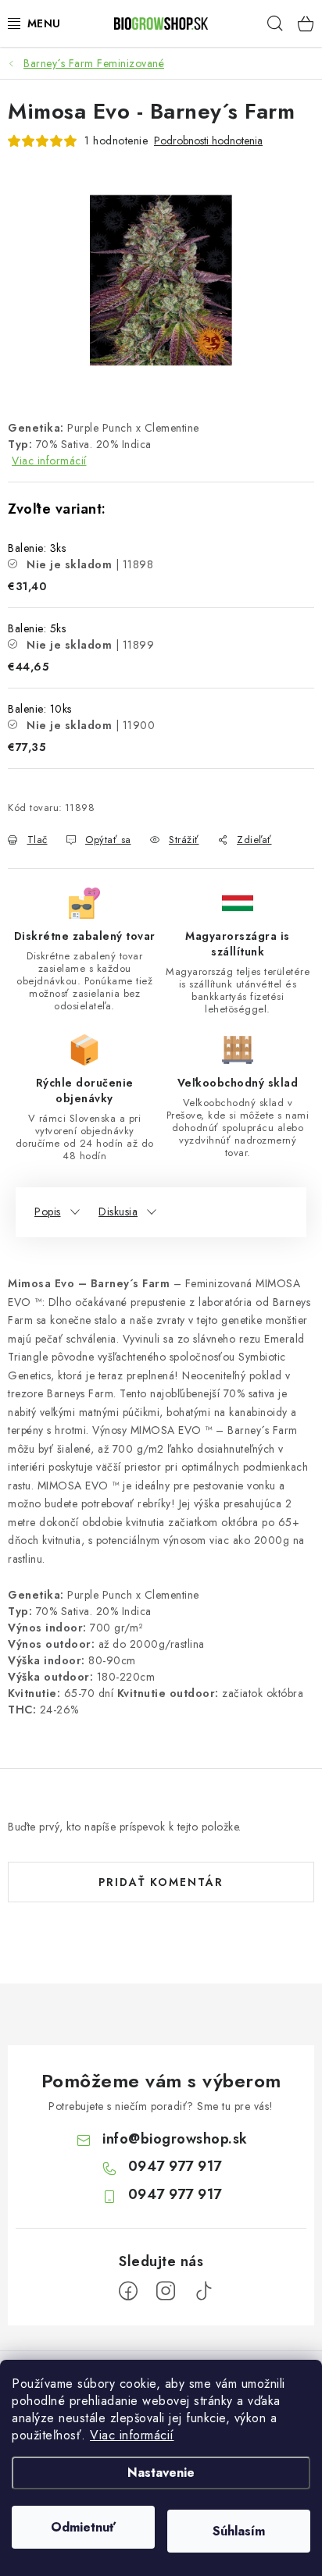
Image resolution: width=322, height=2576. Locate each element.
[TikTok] (203, 2291)
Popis (48, 1212)
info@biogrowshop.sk (175, 2139)
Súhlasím (239, 2531)
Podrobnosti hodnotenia (208, 141)
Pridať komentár (161, 1882)
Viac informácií (132, 2435)
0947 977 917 (175, 2166)
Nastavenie (161, 2473)
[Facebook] (128, 2291)
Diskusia (118, 1212)
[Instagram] (166, 2291)
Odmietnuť (83, 2527)
